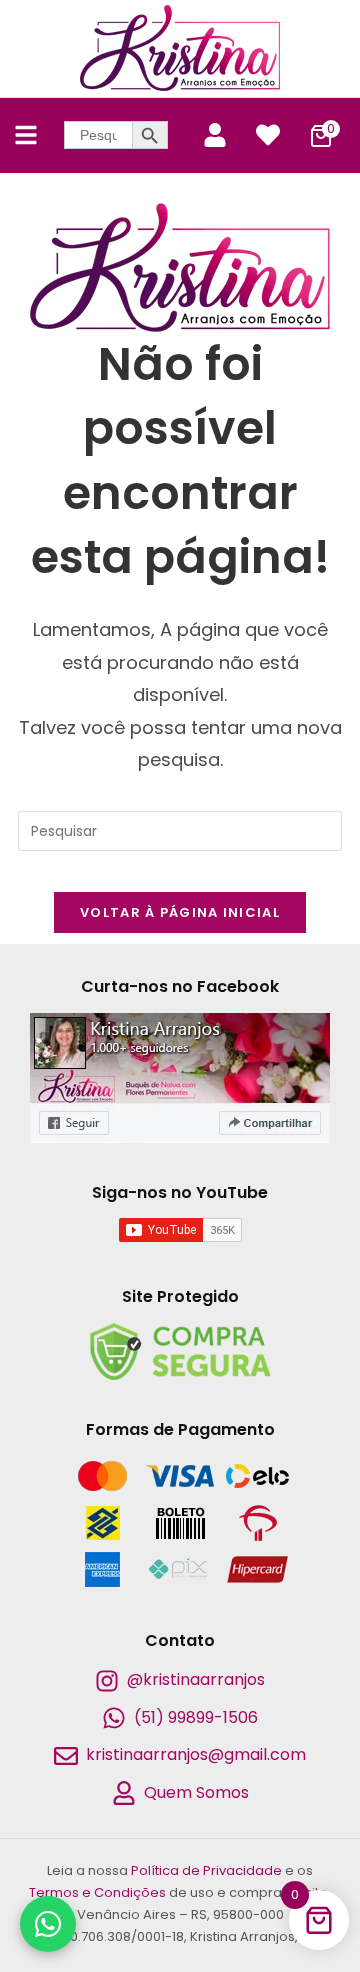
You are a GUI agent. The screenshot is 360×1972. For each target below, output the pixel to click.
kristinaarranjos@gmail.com (196, 1754)
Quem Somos (196, 1792)
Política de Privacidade (206, 1870)
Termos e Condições (97, 1892)
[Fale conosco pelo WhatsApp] (48, 1924)
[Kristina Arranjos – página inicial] (180, 48)
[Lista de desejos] (268, 135)
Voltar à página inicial (180, 912)
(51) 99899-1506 (196, 1717)
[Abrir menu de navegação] (26, 135)
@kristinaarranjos (196, 1679)
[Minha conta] (215, 135)
